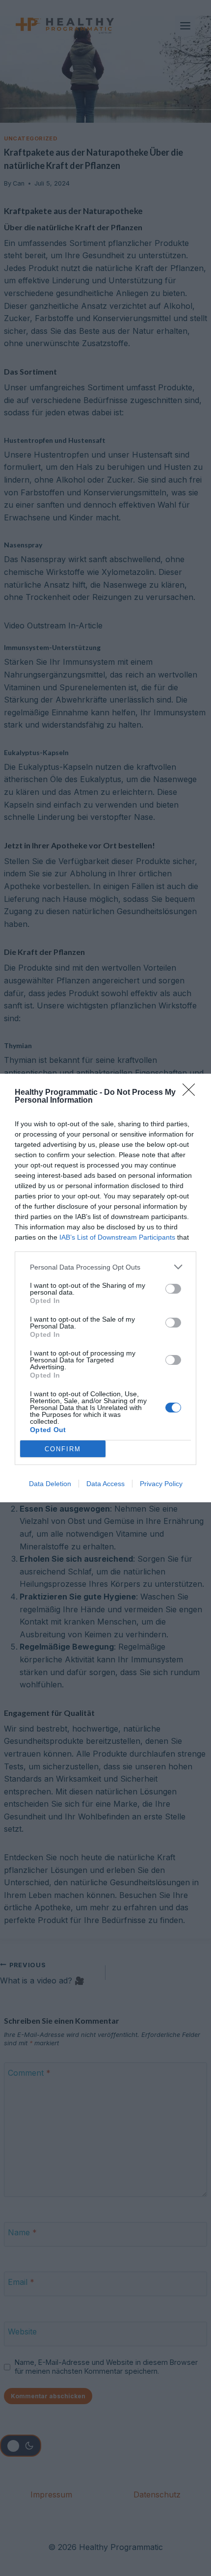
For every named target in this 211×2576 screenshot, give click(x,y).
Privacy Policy (161, 1484)
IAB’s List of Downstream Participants (117, 1237)
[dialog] (105, 1288)
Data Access (105, 1484)
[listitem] (105, 1267)
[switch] (173, 1289)
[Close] (192, 1093)
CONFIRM (63, 1449)
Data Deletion (50, 1484)
